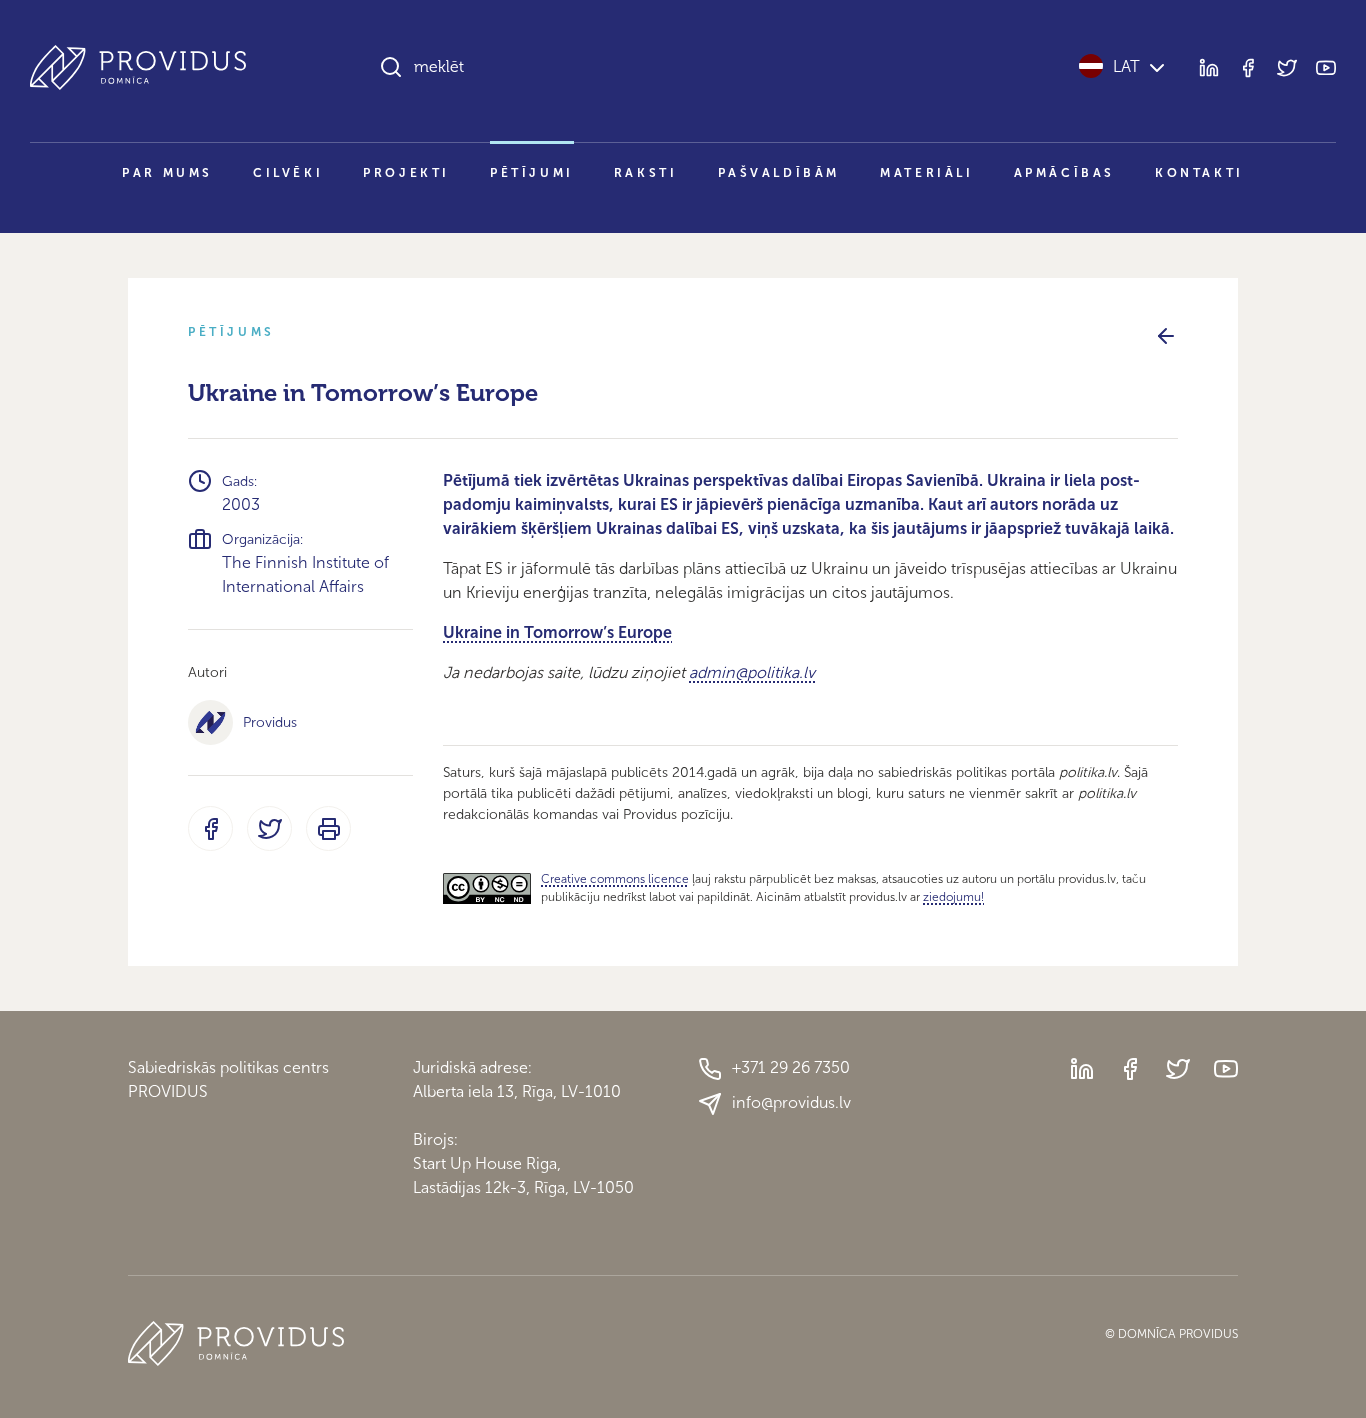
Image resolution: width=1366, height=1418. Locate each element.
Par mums (167, 173)
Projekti (406, 173)
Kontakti (1199, 173)
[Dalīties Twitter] (269, 828)
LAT (1126, 66)
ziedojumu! (953, 897)
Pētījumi (532, 173)
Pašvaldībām (779, 173)
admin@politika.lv (752, 672)
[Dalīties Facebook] (210, 828)
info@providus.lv (791, 1102)
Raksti (646, 173)
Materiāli (926, 173)
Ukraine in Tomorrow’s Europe (557, 632)
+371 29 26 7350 (791, 1067)
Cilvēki (288, 173)
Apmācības (1064, 173)
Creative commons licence (615, 879)
